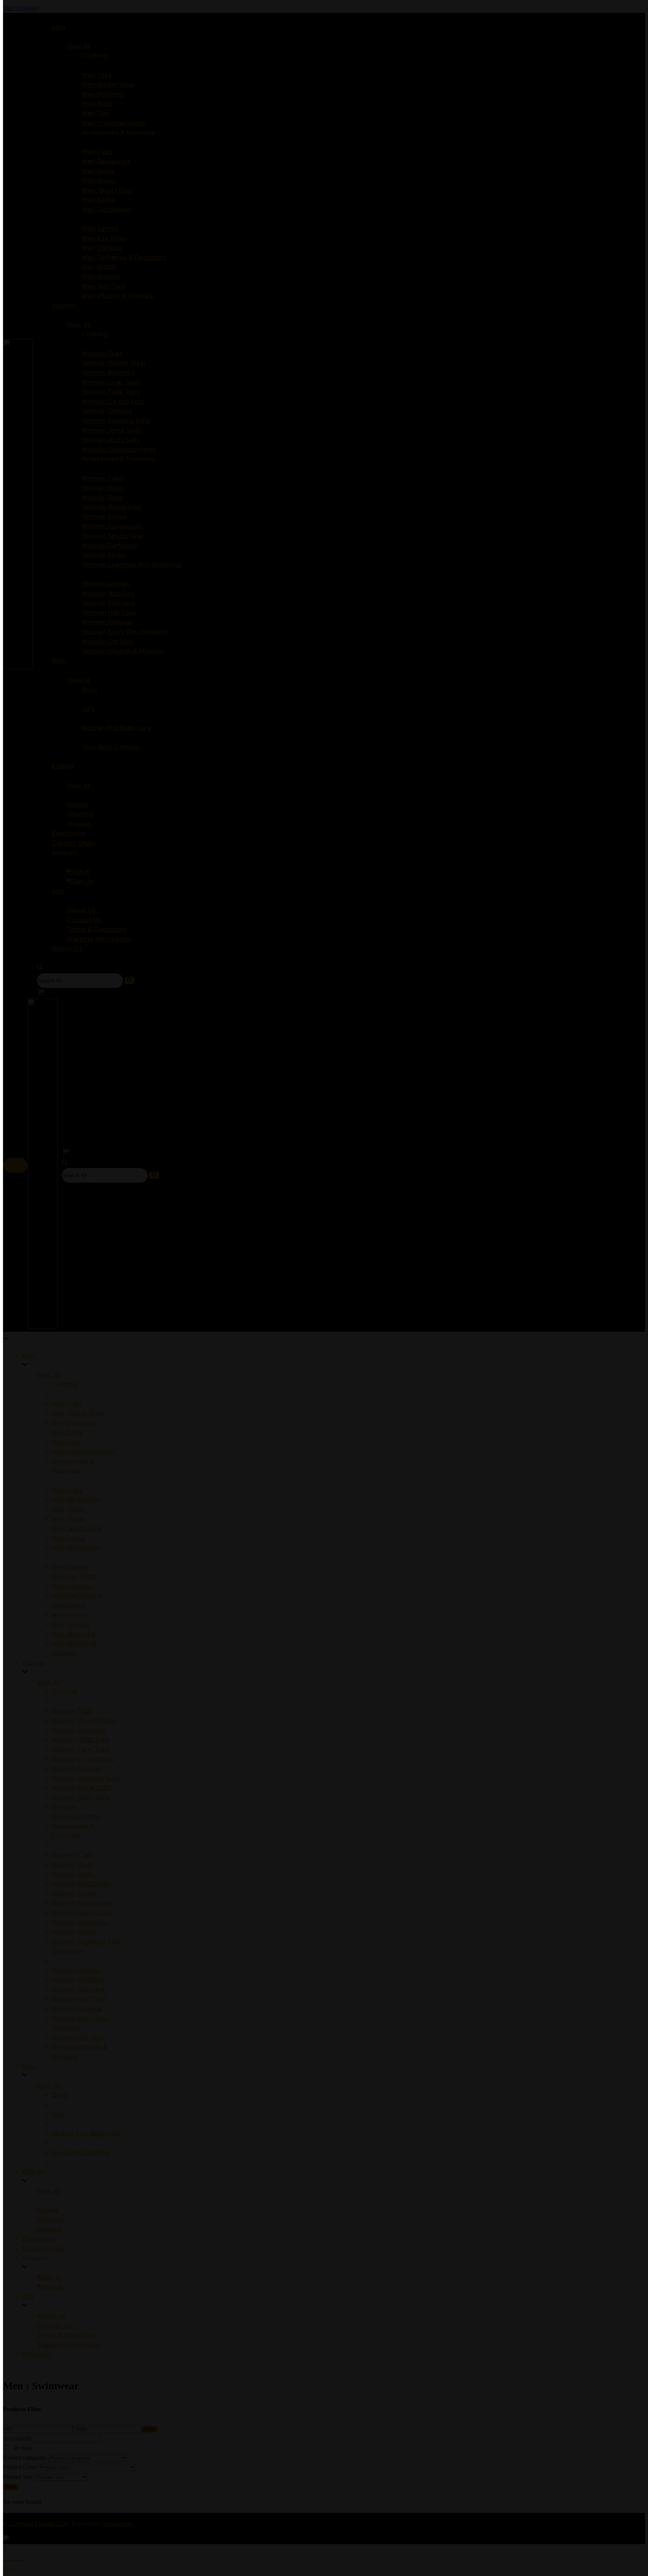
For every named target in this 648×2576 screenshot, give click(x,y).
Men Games (70, 1567)
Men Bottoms (73, 1423)
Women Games (76, 1970)
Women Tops (72, 1711)
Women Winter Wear (84, 1721)
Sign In (50, 2278)
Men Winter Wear (78, 1413)
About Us (51, 2316)
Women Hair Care (79, 1999)
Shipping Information (69, 2345)
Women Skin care (78, 1989)
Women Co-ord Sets (83, 1759)
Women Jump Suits (82, 1788)
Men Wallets (71, 1624)
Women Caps (73, 1855)
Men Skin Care (73, 1634)
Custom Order (44, 2249)
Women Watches (78, 1980)
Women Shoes (74, 1893)
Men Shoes (69, 1519)
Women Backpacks (82, 1884)
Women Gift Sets (78, 2038)
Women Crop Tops (81, 1740)
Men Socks (68, 1538)
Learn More (413, 13)
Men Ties (66, 1442)
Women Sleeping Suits (86, 1778)
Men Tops (67, 1404)
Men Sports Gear (77, 1528)
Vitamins (50, 2220)
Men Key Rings (74, 1576)
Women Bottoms (79, 1730)
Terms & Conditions (67, 2335)
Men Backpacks (76, 1500)
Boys (59, 2095)
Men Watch (69, 1615)
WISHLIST (37, 2354)
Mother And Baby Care (86, 2134)
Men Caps (67, 1490)
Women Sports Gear (83, 1913)
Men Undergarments (84, 1452)
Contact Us (54, 2326)
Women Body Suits (81, 1797)
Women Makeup (77, 2009)
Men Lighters (72, 1586)
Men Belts (67, 1432)
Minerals (49, 2230)
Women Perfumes (80, 1922)
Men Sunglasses (76, 1548)
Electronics (39, 2239)
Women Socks (74, 1932)
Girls (58, 2114)
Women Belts (73, 1874)
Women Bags (73, 1865)
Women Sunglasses (82, 1903)
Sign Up (52, 2287)
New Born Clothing (80, 2153)
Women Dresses (77, 1769)
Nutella (48, 2210)
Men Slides (68, 1509)
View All (49, 1375)
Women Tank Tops (81, 1749)
